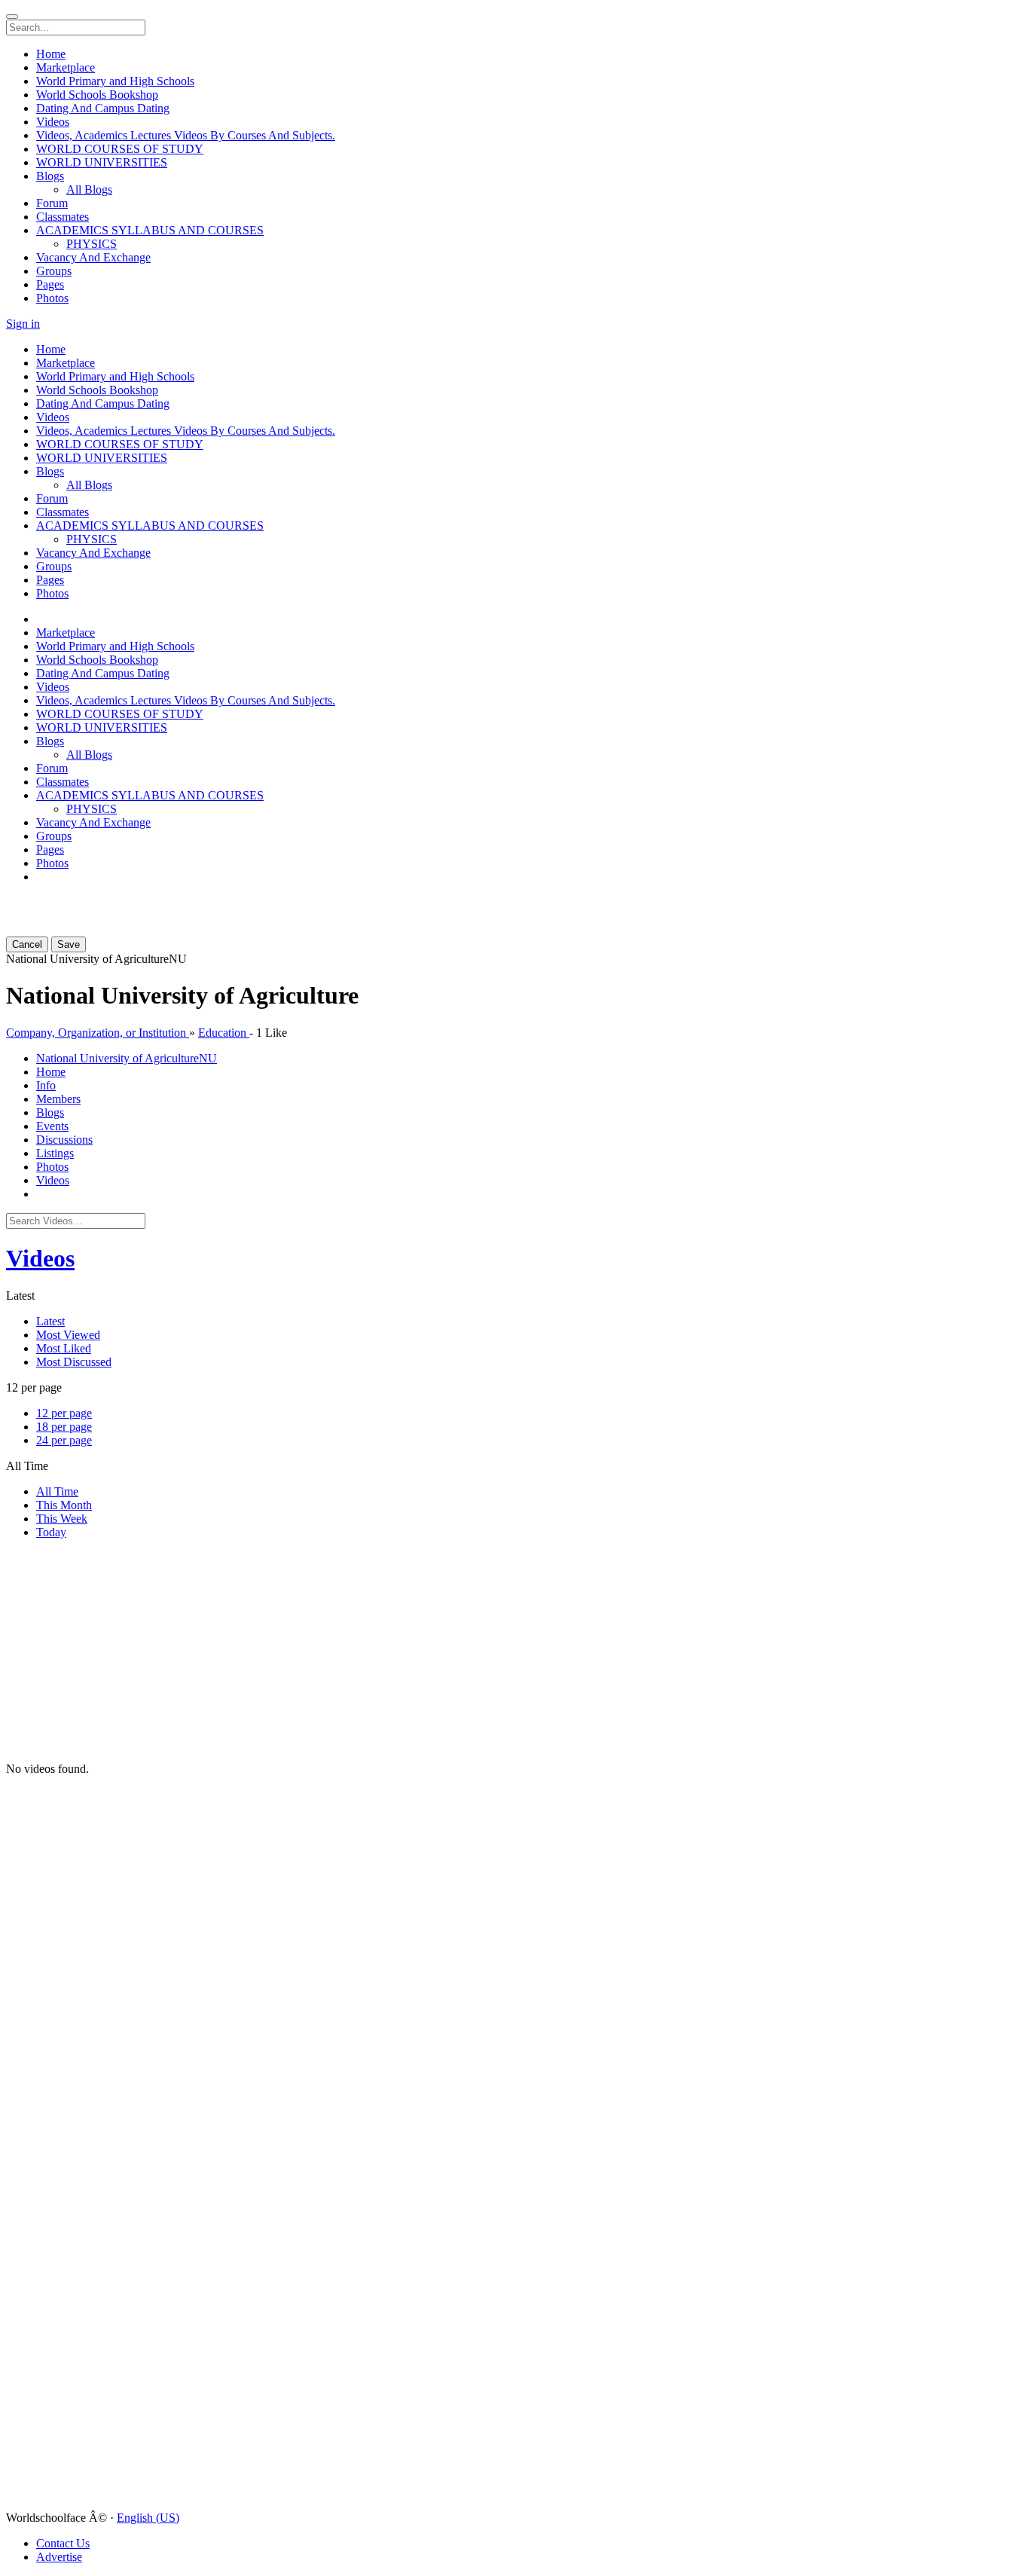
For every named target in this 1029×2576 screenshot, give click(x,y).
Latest (50, 1321)
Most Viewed (68, 1335)
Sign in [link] (23, 324)
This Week (62, 1519)
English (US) (148, 2518)
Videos (40, 1258)
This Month (64, 1505)
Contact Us (63, 2543)
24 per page (64, 1440)
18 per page (64, 1427)
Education (224, 1033)
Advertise (59, 2557)
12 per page (64, 1413)
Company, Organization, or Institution (98, 1033)
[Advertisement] (96, 915)
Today (51, 1532)
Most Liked (64, 1348)
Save (69, 944)
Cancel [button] (27, 944)
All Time (57, 1491)
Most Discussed (74, 1362)
